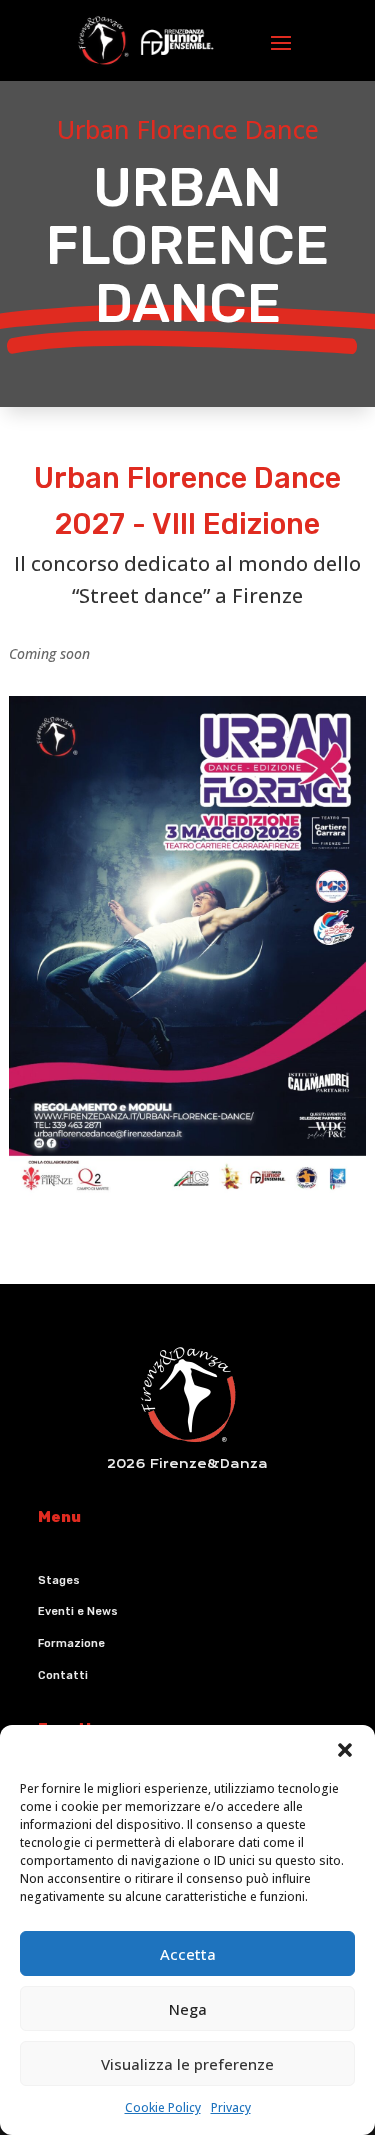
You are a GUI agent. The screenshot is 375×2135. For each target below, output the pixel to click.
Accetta (188, 1954)
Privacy (231, 2107)
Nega (188, 2009)
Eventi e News (78, 1611)
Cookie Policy (163, 2107)
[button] (345, 1750)
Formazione (71, 1643)
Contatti (63, 1675)
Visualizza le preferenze (187, 2064)
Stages (59, 1580)
